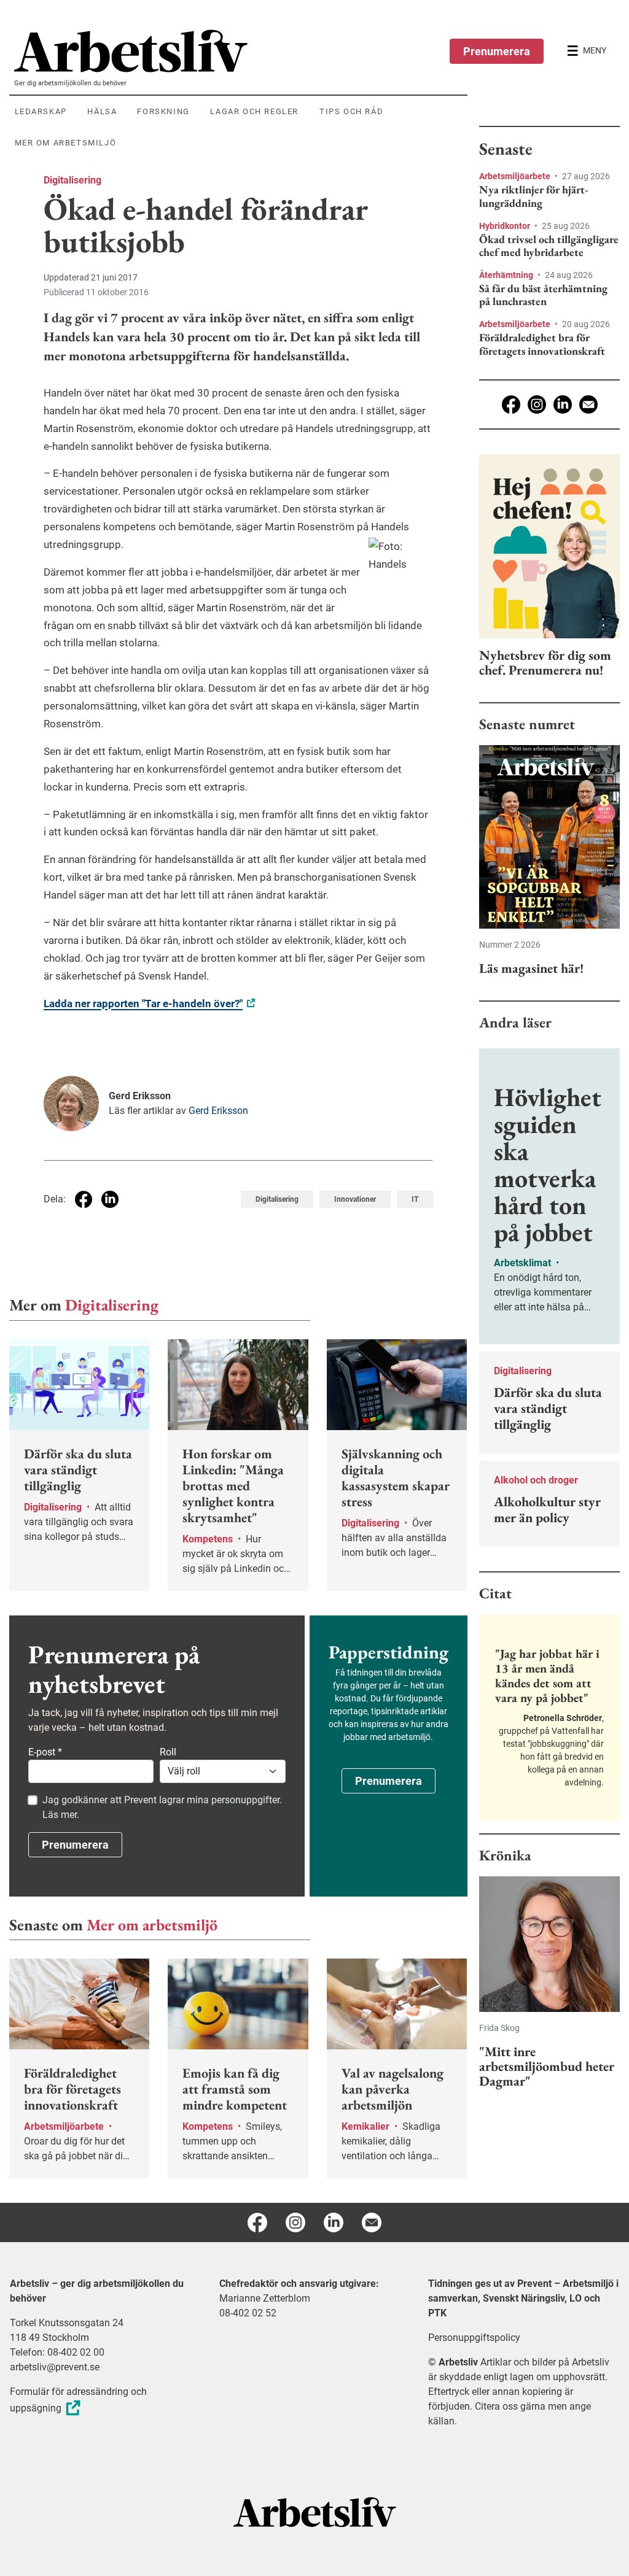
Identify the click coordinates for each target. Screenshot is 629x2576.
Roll (168, 1752)
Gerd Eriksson (218, 1111)
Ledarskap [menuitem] (41, 111)
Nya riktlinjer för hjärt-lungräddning (534, 196)
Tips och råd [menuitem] (351, 111)
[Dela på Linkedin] (110, 1199)
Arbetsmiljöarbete (516, 176)
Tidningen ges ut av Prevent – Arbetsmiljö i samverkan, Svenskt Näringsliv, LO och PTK (523, 2298)
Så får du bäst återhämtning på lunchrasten (543, 295)
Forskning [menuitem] (163, 111)
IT (415, 1199)
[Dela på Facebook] (84, 1199)
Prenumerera (497, 51)
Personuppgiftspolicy (474, 2338)
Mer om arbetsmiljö (152, 1925)
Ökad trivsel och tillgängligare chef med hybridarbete (549, 246)
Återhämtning (507, 275)
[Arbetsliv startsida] (315, 2511)
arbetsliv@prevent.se (55, 2367)
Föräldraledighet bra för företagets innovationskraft (542, 344)
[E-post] (588, 404)
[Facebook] (511, 404)
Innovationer (355, 1199)
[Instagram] (537, 404)
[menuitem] (241, 51)
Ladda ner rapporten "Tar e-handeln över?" (143, 1004)
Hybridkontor (506, 226)
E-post (45, 1752)
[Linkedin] (563, 404)
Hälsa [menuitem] (102, 111)
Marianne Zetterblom (265, 2298)
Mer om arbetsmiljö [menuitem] (66, 143)
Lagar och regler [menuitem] (254, 111)
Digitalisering (72, 180)
